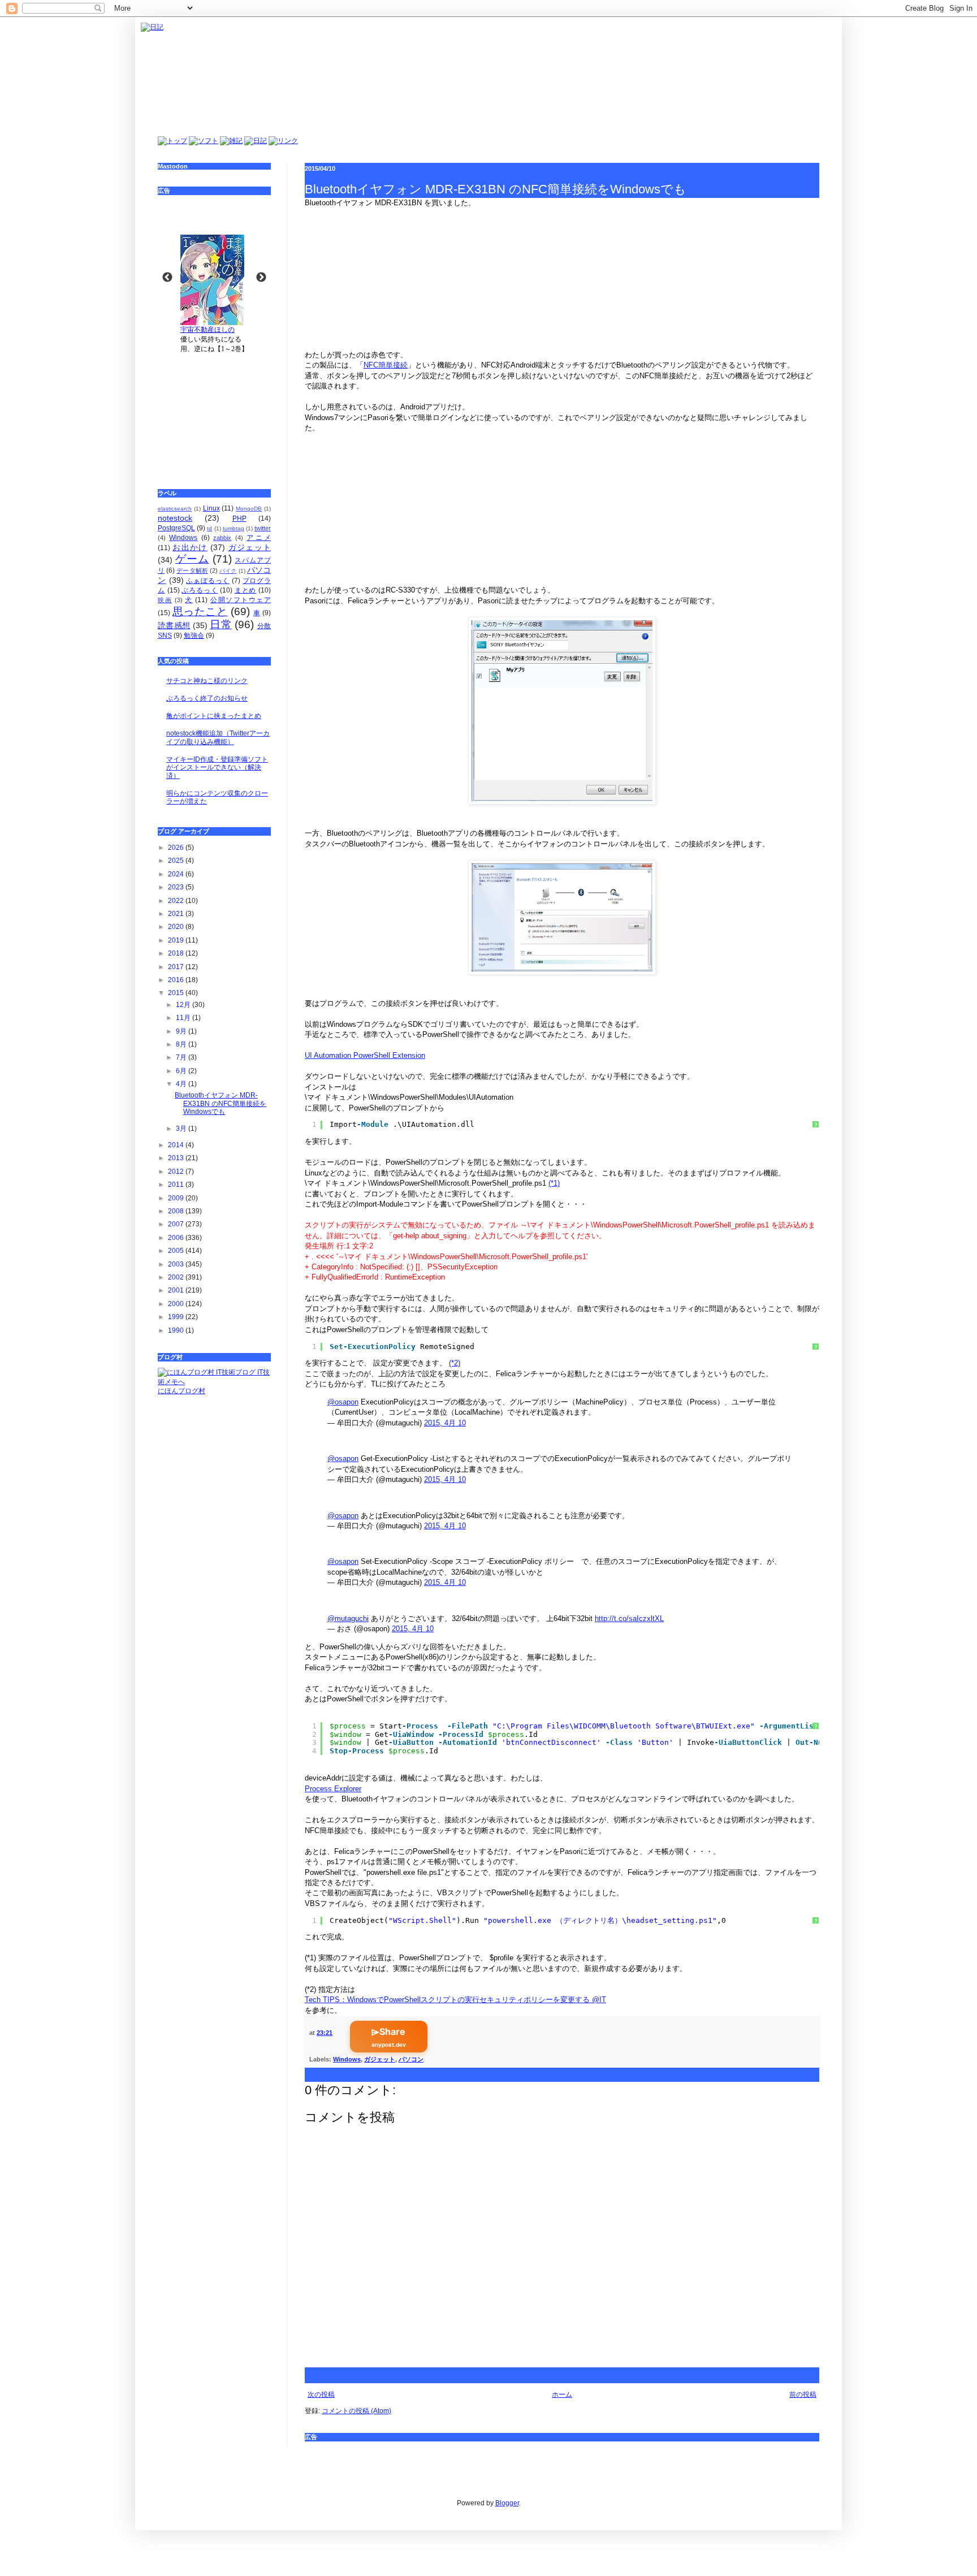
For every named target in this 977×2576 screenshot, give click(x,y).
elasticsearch (175, 509)
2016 (177, 980)
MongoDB (249, 509)
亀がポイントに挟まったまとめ (214, 716)
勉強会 (194, 636)
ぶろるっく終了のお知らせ (207, 698)
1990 (177, 1330)
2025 (177, 861)
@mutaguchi (348, 1618)
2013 (177, 1158)
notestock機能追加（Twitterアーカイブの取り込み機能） (218, 737)
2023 (177, 887)
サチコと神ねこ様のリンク (207, 681)
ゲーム (192, 559)
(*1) (554, 1183)
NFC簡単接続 (386, 365)
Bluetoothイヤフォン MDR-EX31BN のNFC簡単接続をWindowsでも (221, 1103)
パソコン (411, 2059)
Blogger (507, 2503)
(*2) (455, 1363)
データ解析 (192, 570)
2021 (177, 914)
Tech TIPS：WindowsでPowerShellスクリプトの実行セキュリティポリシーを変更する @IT (455, 2000)
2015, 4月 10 (445, 1423)
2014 (177, 1145)
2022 (177, 901)
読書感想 (174, 625)
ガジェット (380, 2059)
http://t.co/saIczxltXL (629, 1618)
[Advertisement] (214, 413)
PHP (239, 518)
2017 (177, 967)
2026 (177, 848)
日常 (221, 624)
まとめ (245, 590)
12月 (184, 1005)
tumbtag (234, 528)
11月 (184, 1018)
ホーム (562, 2395)
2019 (177, 940)
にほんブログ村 (181, 1391)
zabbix (222, 538)
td (209, 528)
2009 (177, 1198)
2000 (177, 1304)
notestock (175, 518)
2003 (177, 1264)
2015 (177, 993)
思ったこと (200, 611)
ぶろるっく (200, 590)
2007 (177, 1224)
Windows (347, 2059)
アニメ (259, 538)
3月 (182, 1129)
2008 (177, 1211)
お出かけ (190, 547)
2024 (177, 874)
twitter (263, 528)
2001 (177, 1290)
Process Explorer (333, 1789)
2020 (177, 927)
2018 (177, 953)
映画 (165, 600)
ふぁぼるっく (208, 581)
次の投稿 (321, 2395)
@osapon (343, 1402)
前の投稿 (803, 2395)
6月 (182, 1071)
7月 (182, 1057)
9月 (182, 1031)
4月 (182, 1084)
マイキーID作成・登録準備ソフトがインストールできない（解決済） (217, 768)
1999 (177, 1317)
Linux (211, 508)
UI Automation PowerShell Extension (365, 1055)
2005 (177, 1251)
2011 (177, 1185)
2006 (177, 1238)
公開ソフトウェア (241, 600)
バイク (228, 571)
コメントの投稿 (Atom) (356, 2411)
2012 (177, 1172)
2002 (177, 1277)
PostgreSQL (176, 528)
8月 (182, 1044)
